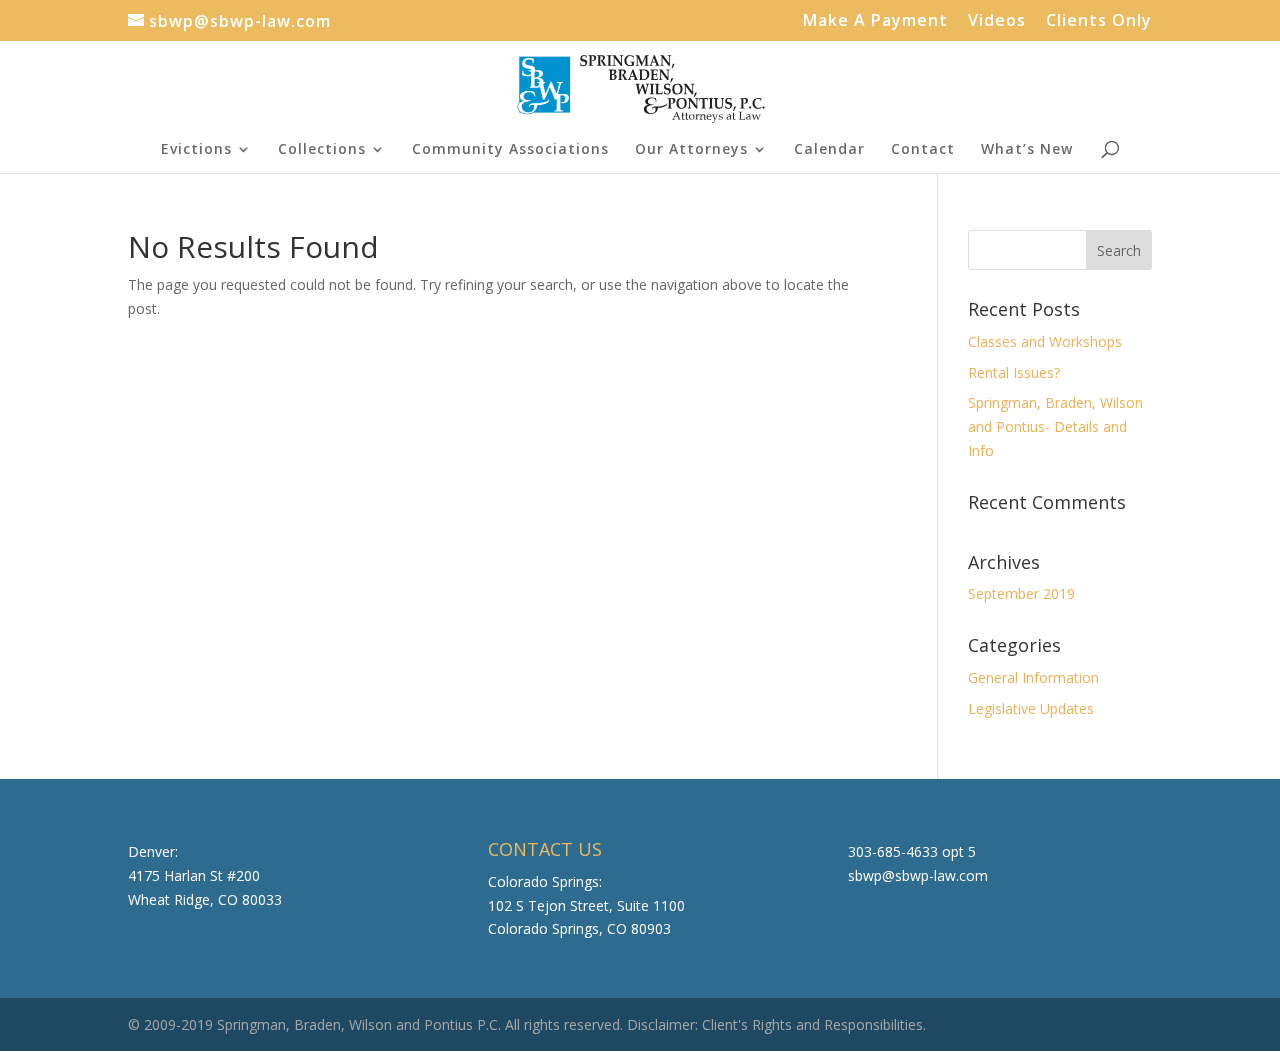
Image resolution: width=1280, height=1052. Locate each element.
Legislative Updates (1031, 708)
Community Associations (510, 150)
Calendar (829, 150)
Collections (322, 150)
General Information (1033, 677)
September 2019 (1021, 593)
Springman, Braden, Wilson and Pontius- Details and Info (1055, 426)
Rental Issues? (1014, 372)
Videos (997, 21)
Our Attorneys (691, 150)
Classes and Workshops (1045, 341)
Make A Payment (875, 21)
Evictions (196, 150)
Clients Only (1099, 21)
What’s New (1027, 150)
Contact (923, 150)
